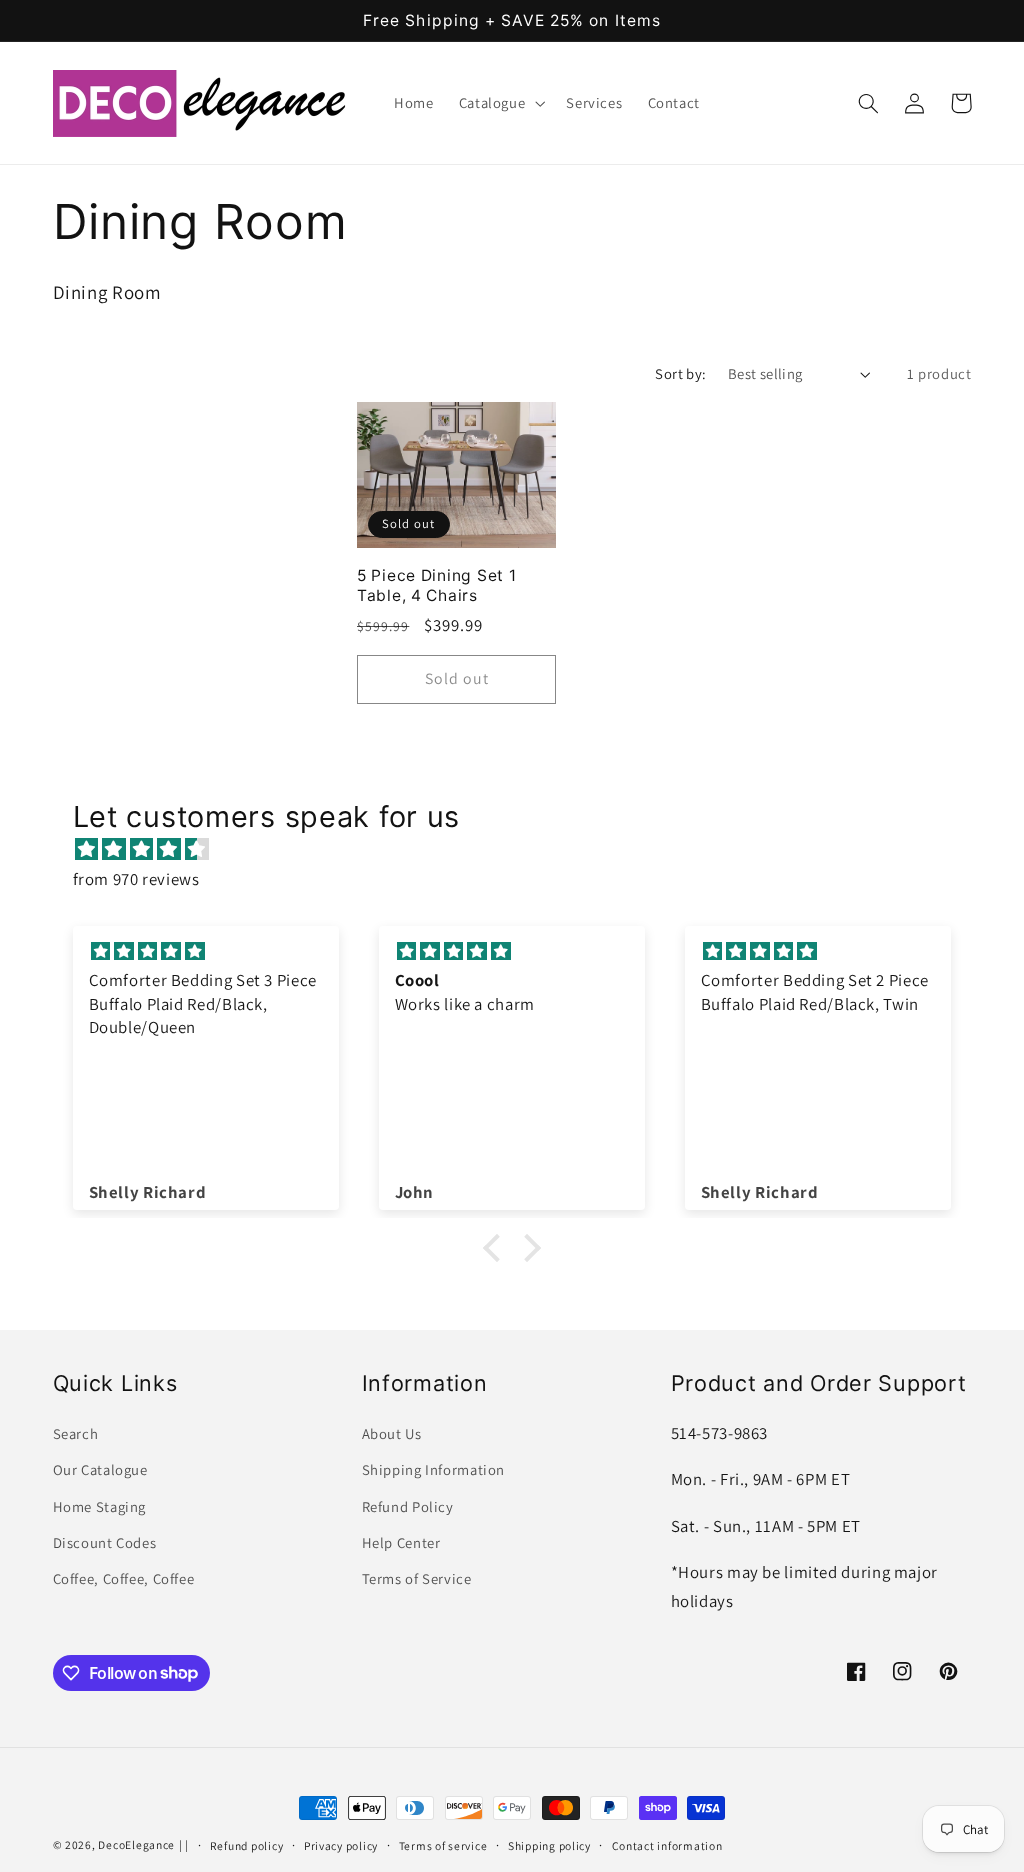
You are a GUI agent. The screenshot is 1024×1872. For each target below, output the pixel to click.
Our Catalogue (100, 1469)
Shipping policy (549, 1845)
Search (76, 1433)
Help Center (401, 1542)
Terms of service (443, 1845)
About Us (392, 1433)
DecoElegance (136, 1844)
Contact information (667, 1845)
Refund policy (247, 1845)
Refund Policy (408, 1506)
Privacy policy (341, 1845)
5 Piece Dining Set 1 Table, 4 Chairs (436, 585)
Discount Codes (105, 1542)
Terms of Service (417, 1578)
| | (184, 1844)
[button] (500, 103)
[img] (522, 850)
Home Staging (100, 1506)
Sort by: (680, 373)
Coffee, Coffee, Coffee (124, 1578)
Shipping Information (434, 1469)
